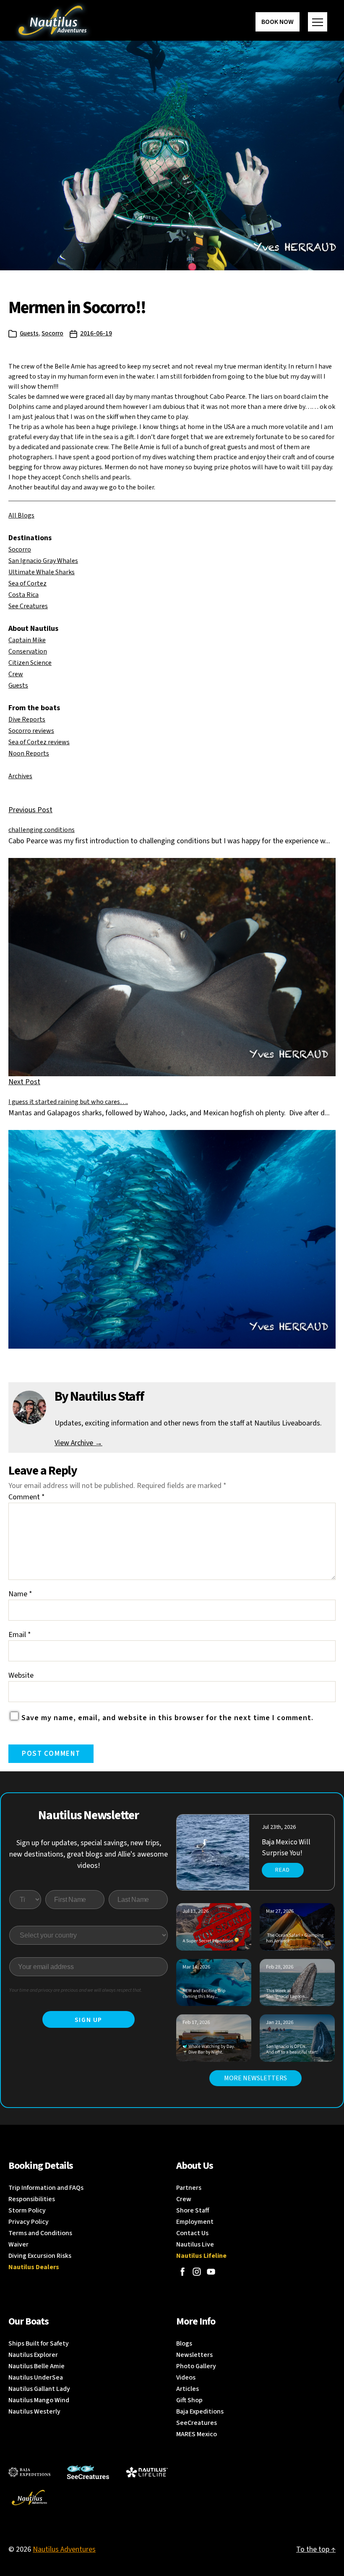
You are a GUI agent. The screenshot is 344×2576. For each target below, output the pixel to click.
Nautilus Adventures (64, 2549)
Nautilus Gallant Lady (39, 2389)
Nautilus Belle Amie (36, 2366)
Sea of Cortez (27, 583)
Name (20, 1594)
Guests (29, 333)
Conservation (28, 651)
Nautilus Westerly (34, 2411)
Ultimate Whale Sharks (42, 572)
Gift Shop (189, 2400)
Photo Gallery (196, 2366)
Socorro (52, 333)
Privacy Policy (29, 2222)
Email (20, 1635)
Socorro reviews (31, 731)
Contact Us (192, 2233)
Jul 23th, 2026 (279, 1827)
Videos (186, 2377)
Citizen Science (30, 663)
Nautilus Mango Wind (39, 2400)
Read (283, 1870)
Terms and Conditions (40, 2233)
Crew (16, 674)
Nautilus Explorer (33, 2355)
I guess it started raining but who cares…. (68, 1102)
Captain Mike (27, 640)
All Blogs (21, 515)
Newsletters (194, 2355)
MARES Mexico (197, 2434)
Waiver (18, 2244)
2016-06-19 (96, 333)
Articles (188, 2389)
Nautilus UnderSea (36, 2377)
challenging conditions (42, 830)
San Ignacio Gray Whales (43, 561)
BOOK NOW (278, 22)
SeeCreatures (197, 2423)
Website (21, 1675)
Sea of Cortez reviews (39, 742)
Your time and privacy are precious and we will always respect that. (76, 1990)
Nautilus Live (195, 2244)
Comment (27, 1497)
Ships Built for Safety (39, 2343)
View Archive (78, 1443)
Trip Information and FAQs (46, 2188)
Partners (189, 2188)
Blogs (184, 2343)
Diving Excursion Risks (40, 2256)
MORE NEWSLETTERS (255, 2078)
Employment (195, 2222)
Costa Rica (23, 595)
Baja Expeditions (200, 2411)
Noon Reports (29, 753)
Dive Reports (27, 719)
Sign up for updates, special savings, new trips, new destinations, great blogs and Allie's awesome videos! (89, 1854)
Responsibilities (32, 2199)
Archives (20, 776)
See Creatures (28, 606)
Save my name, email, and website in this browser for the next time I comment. (167, 1718)
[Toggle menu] (318, 22)
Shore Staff (193, 2210)
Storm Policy (27, 2210)
